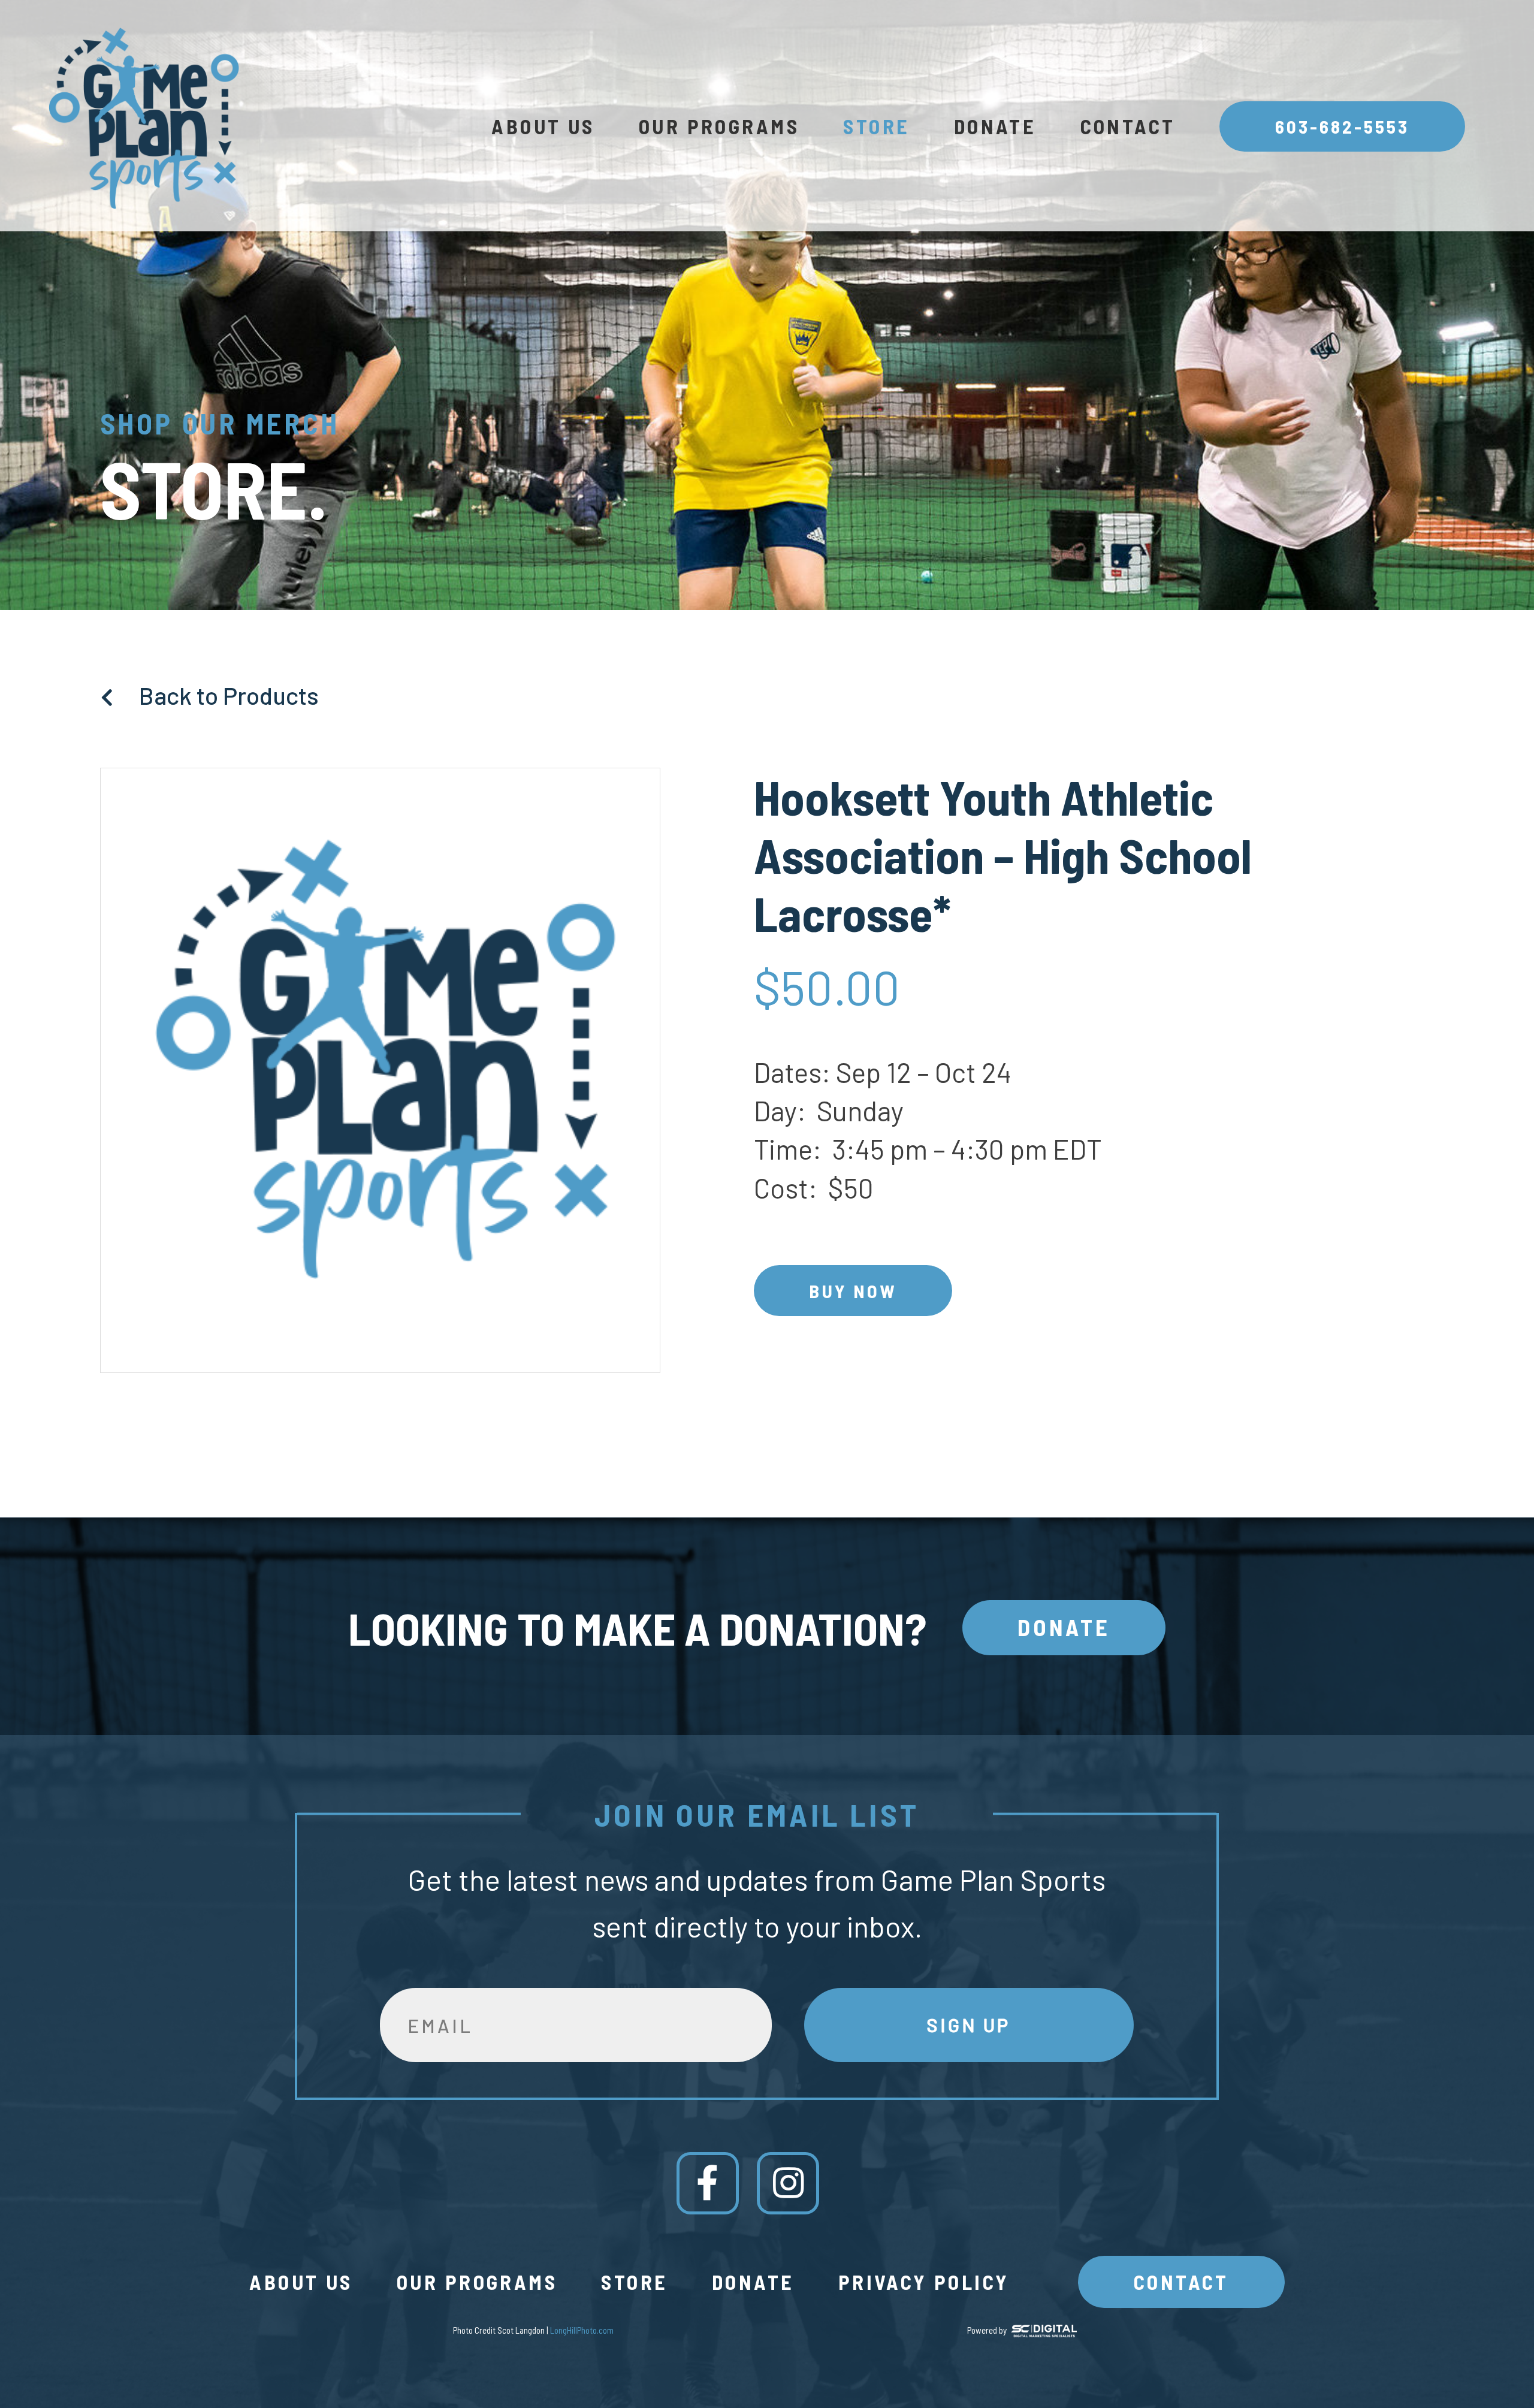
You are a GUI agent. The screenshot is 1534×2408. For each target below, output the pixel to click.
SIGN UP (969, 2025)
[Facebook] (708, 2183)
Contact (1128, 126)
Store (876, 126)
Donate (995, 126)
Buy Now (852, 1291)
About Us (543, 126)
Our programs (719, 126)
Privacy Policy (924, 2282)
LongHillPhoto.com (582, 2330)
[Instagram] (788, 2183)
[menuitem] (543, 126)
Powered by (987, 2330)
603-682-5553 (1343, 126)
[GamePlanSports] (142, 118)
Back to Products (227, 695)
